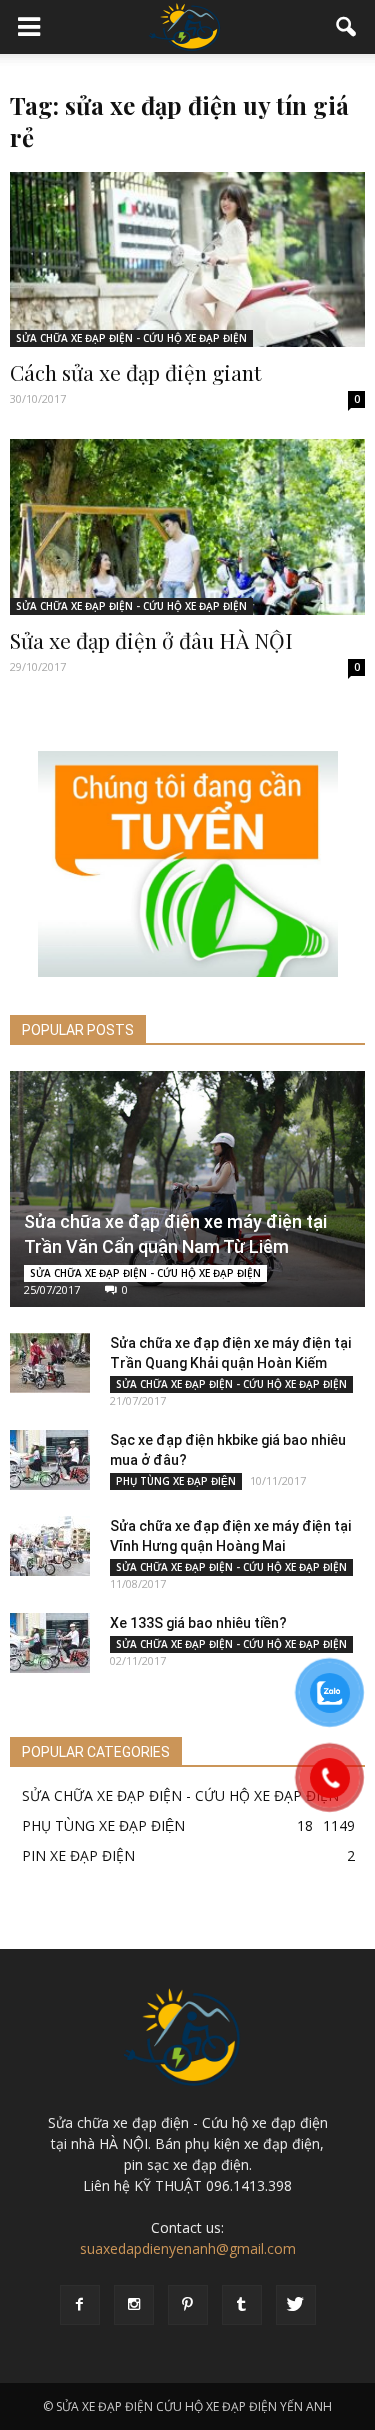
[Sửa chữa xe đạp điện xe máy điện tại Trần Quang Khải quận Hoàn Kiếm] (50, 1363)
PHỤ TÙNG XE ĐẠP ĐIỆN (176, 1481)
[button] (347, 27)
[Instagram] (134, 2305)
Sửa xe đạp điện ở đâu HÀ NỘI (151, 640)
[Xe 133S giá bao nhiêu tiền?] (50, 1643)
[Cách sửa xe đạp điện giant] (187, 259)
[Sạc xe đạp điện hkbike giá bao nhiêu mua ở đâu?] (50, 1460)
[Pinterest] (188, 2305)
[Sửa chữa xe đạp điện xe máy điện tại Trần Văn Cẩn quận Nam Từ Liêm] (187, 1189)
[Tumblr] (242, 2305)
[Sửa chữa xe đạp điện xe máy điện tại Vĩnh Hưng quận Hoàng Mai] (50, 1546)
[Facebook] (80, 2305)
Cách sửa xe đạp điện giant (135, 372)
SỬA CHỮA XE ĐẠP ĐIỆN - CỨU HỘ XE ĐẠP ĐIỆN (131, 338)
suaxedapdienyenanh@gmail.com (188, 2248)
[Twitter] (296, 2305)
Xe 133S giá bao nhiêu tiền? (198, 1623)
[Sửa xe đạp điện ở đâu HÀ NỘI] (187, 526)
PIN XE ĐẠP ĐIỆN (78, 1855)
